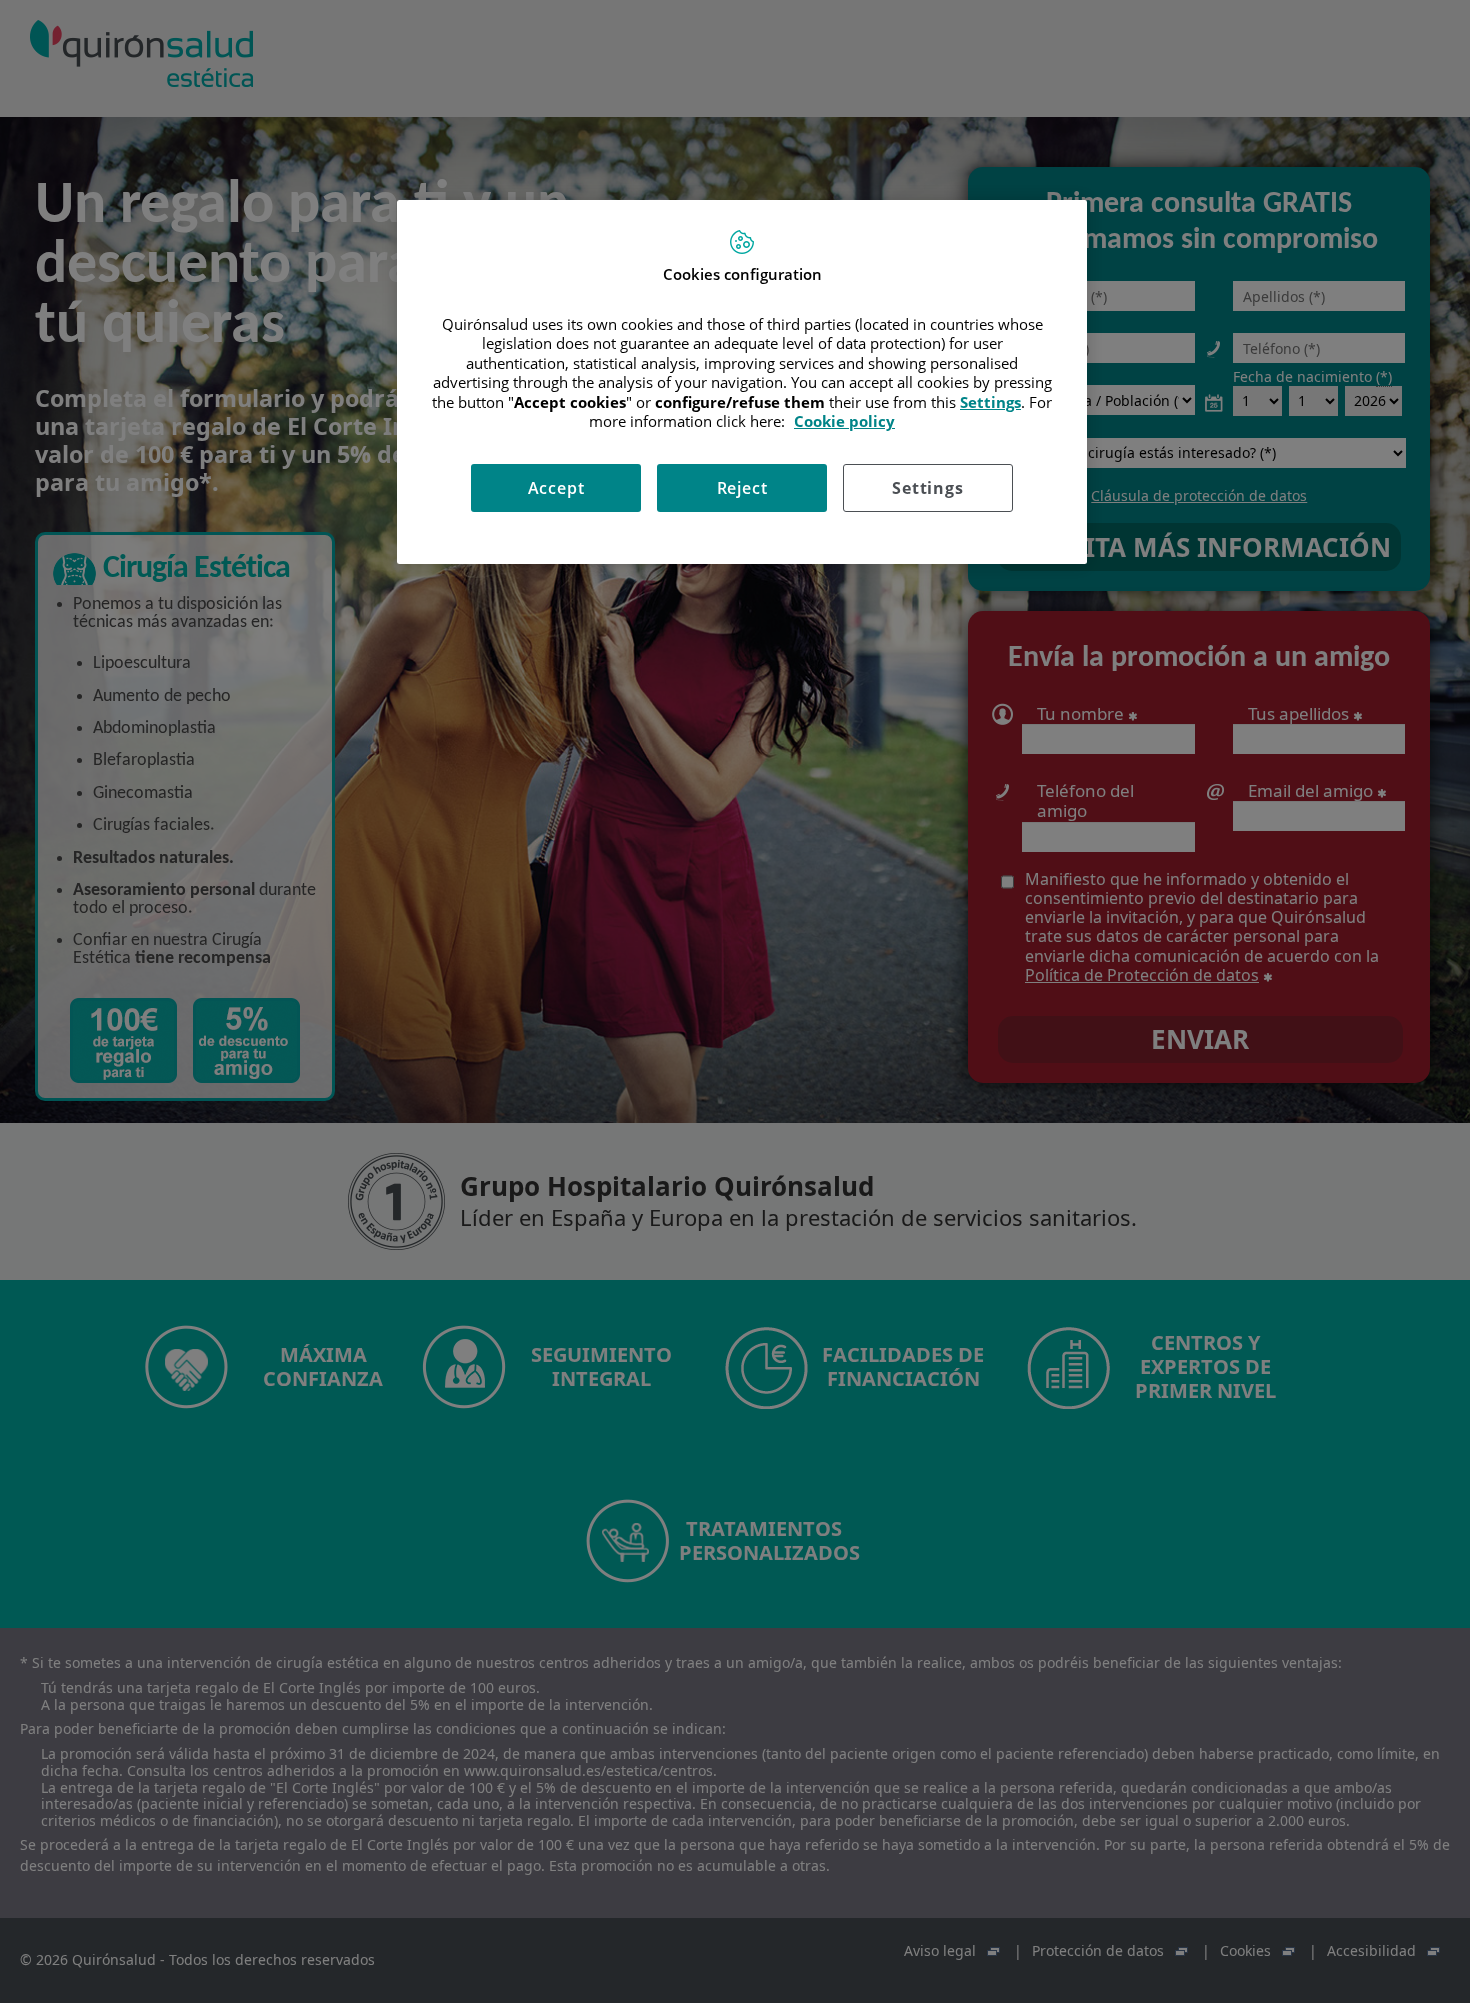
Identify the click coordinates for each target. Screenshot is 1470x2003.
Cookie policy (844, 421)
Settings (927, 488)
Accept (556, 488)
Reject (742, 488)
